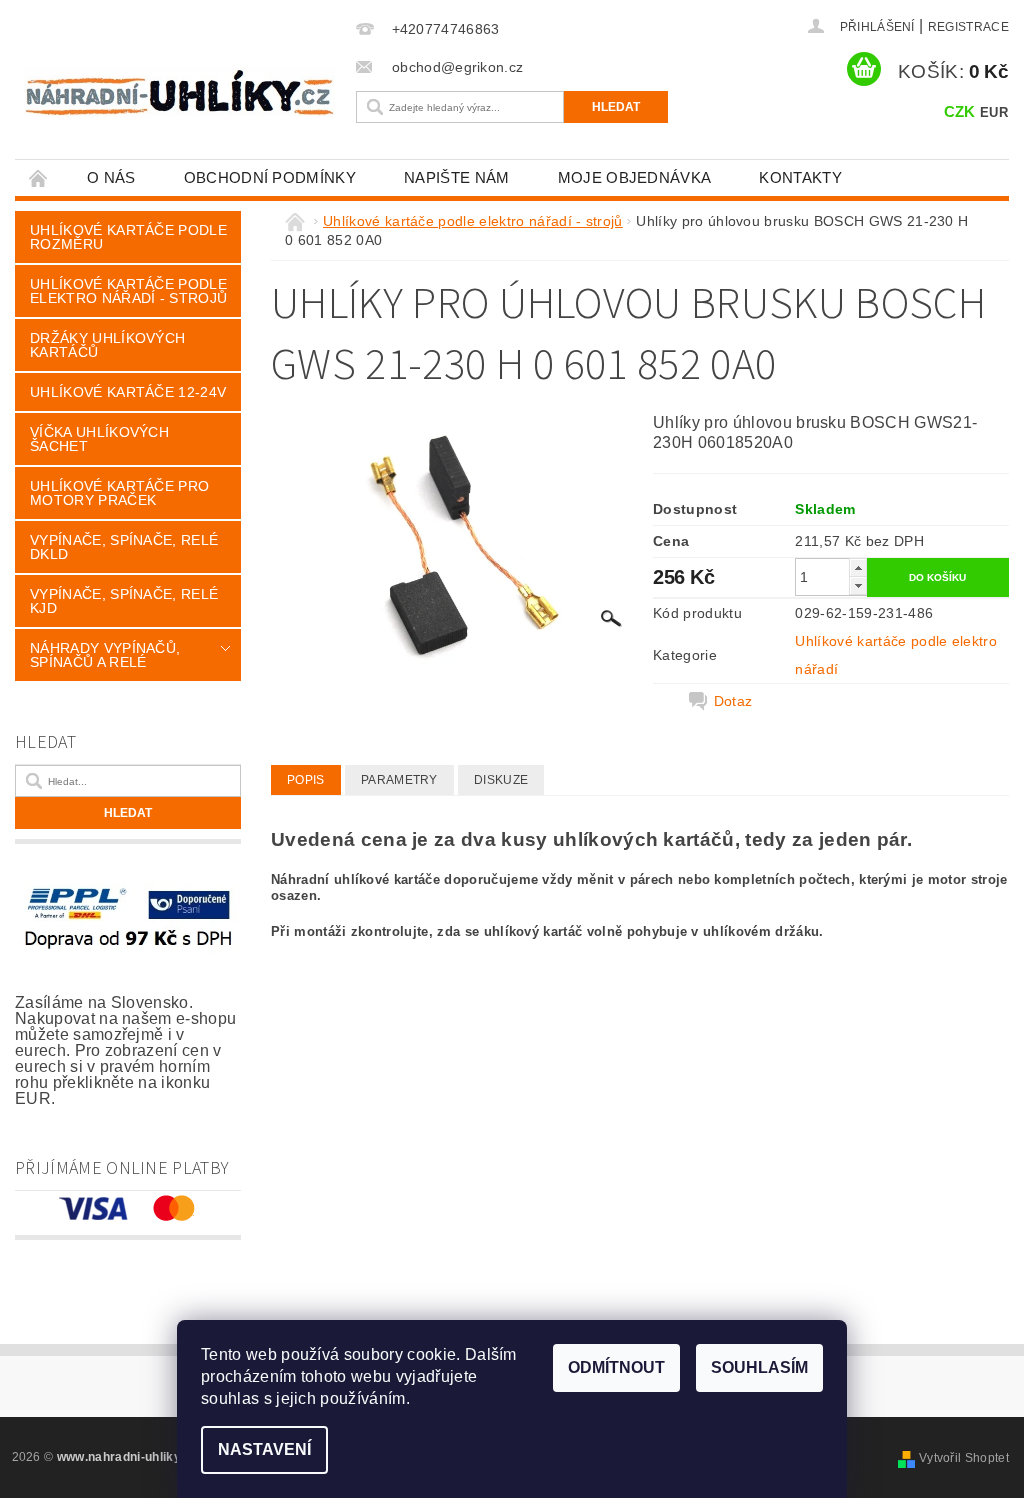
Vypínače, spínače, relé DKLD (124, 547)
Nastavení (264, 1449)
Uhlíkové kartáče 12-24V (128, 392)
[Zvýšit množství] (858, 567)
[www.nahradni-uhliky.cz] (179, 92)
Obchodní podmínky (270, 177)
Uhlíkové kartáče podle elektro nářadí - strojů (128, 291)
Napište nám (457, 177)
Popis (306, 780)
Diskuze (501, 780)
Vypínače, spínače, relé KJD (124, 601)
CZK (960, 111)
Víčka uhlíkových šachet (99, 439)
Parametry (399, 780)
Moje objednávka (635, 177)
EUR (994, 112)
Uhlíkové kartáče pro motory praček (119, 493)
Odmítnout (616, 1367)
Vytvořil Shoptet (964, 1458)
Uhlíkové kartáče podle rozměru (128, 237)
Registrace (968, 27)
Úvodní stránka (39, 177)
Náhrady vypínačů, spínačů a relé (105, 655)
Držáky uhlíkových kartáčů (107, 345)
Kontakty (800, 177)
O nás (111, 177)
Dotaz (733, 701)
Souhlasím (759, 1367)
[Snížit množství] (858, 585)
